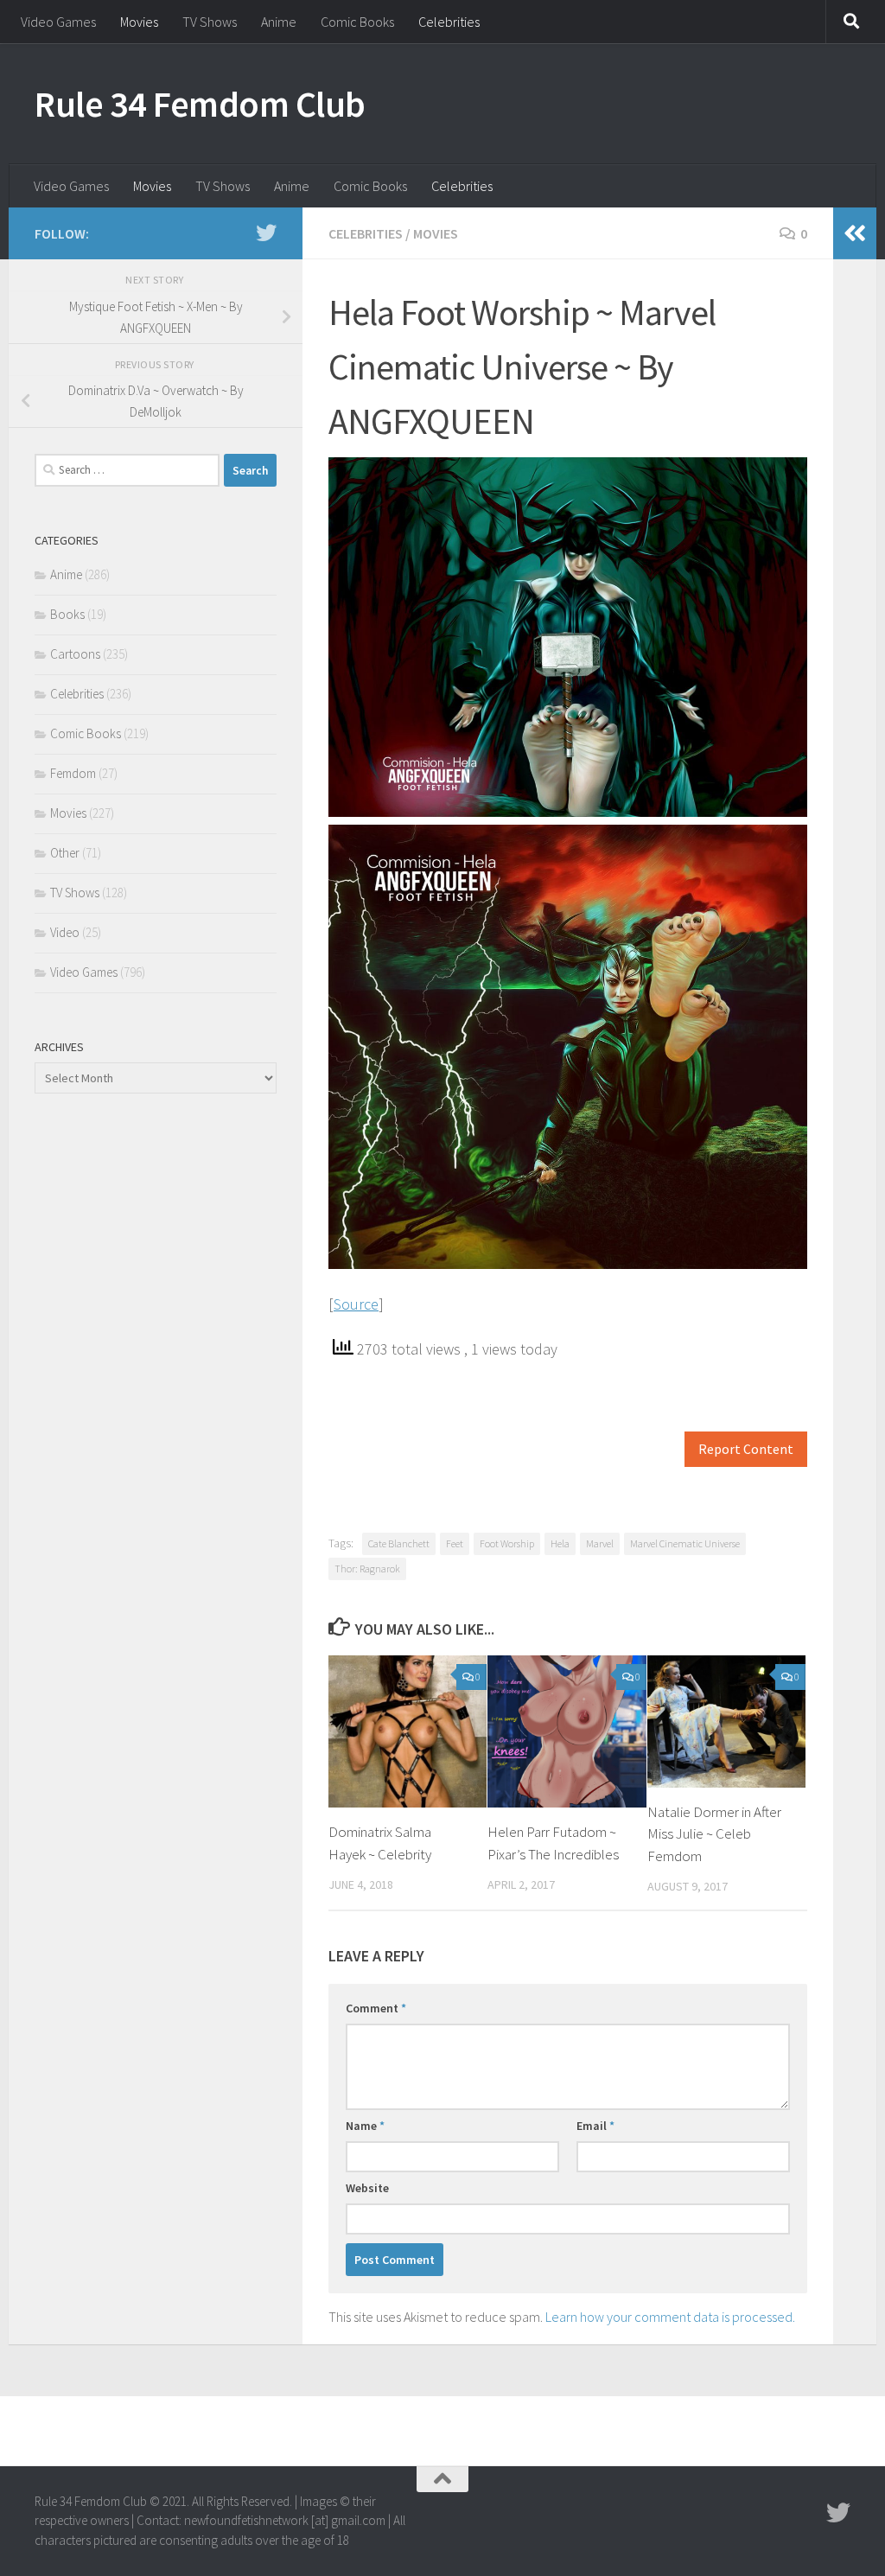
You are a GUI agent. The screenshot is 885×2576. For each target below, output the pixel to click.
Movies (139, 22)
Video (65, 932)
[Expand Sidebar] (855, 233)
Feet (455, 1543)
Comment (376, 2008)
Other (65, 853)
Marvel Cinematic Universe (685, 1543)
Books (67, 614)
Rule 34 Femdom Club (200, 104)
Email (595, 2126)
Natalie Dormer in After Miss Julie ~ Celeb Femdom (714, 1834)
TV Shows (210, 22)
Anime (279, 22)
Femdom (73, 773)
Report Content (746, 1449)
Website (367, 2188)
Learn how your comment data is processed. (670, 2317)
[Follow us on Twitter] (266, 233)
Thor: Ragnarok (367, 1569)
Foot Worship (507, 1543)
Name (365, 2126)
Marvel (600, 1543)
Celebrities (449, 22)
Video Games (58, 22)
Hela (560, 1543)
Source (356, 1304)
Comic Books (357, 22)
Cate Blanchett (399, 1543)
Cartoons (75, 654)
